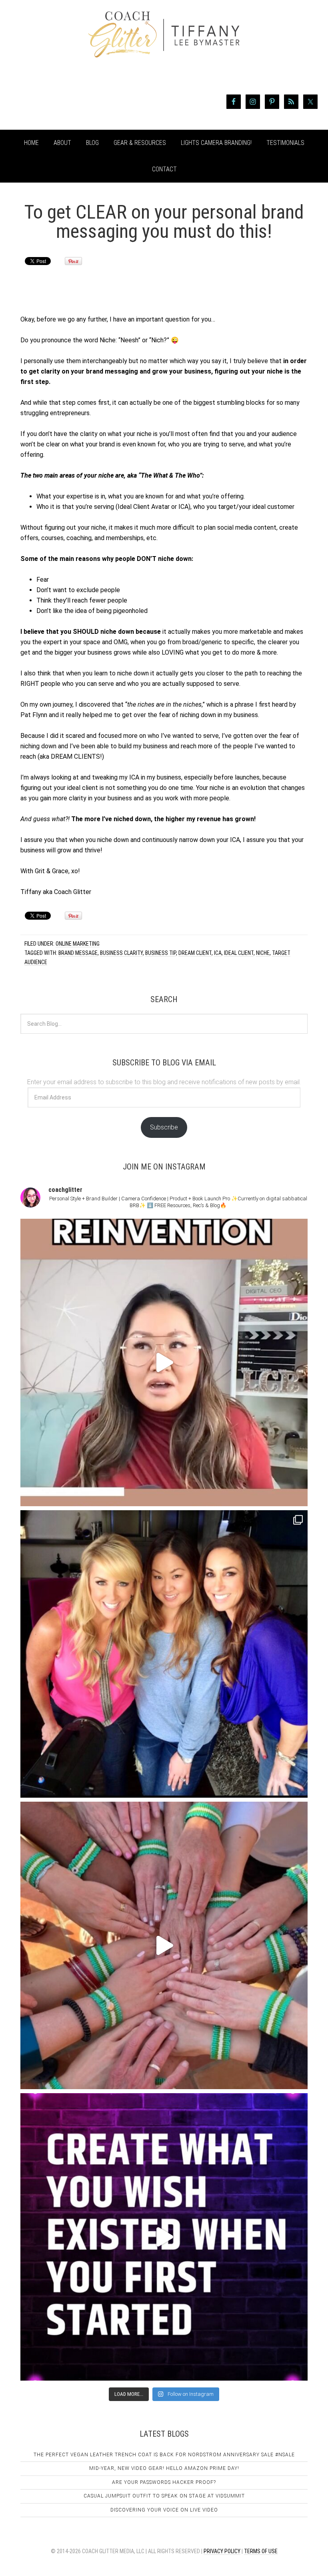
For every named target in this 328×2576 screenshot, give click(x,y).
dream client (195, 953)
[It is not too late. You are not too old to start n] (164, 1654)
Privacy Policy (222, 2551)
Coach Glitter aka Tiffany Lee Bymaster (164, 51)
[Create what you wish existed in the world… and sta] (164, 1362)
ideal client (239, 953)
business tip (161, 953)
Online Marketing (78, 944)
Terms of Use (261, 2551)
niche (263, 953)
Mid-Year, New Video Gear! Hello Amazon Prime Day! (164, 2468)
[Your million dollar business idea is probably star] (164, 2237)
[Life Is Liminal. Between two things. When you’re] (164, 1945)
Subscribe (164, 1127)
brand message (78, 953)
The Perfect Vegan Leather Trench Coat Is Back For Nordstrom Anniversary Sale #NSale (164, 2455)
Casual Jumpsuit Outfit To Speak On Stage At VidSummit (164, 2496)
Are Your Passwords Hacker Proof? (164, 2482)
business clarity (121, 953)
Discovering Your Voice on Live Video (164, 2510)
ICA (218, 953)
